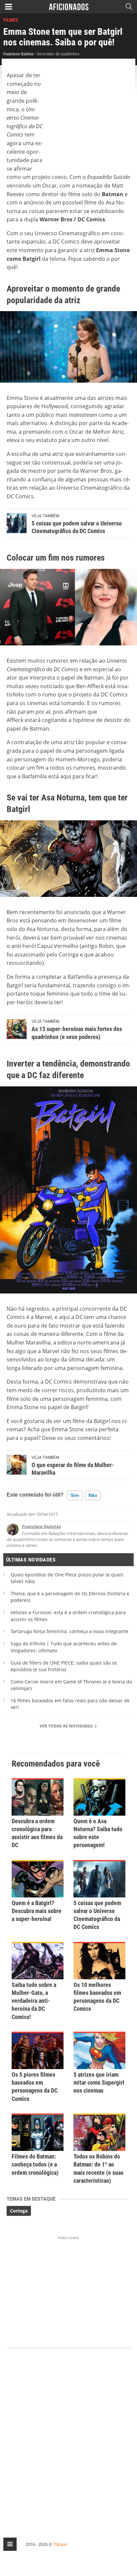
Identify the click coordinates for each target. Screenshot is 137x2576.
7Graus (60, 2544)
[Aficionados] (69, 7)
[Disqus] (68, 2437)
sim (75, 1495)
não (93, 1495)
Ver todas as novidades (67, 1726)
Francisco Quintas (41, 1526)
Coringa (19, 2211)
